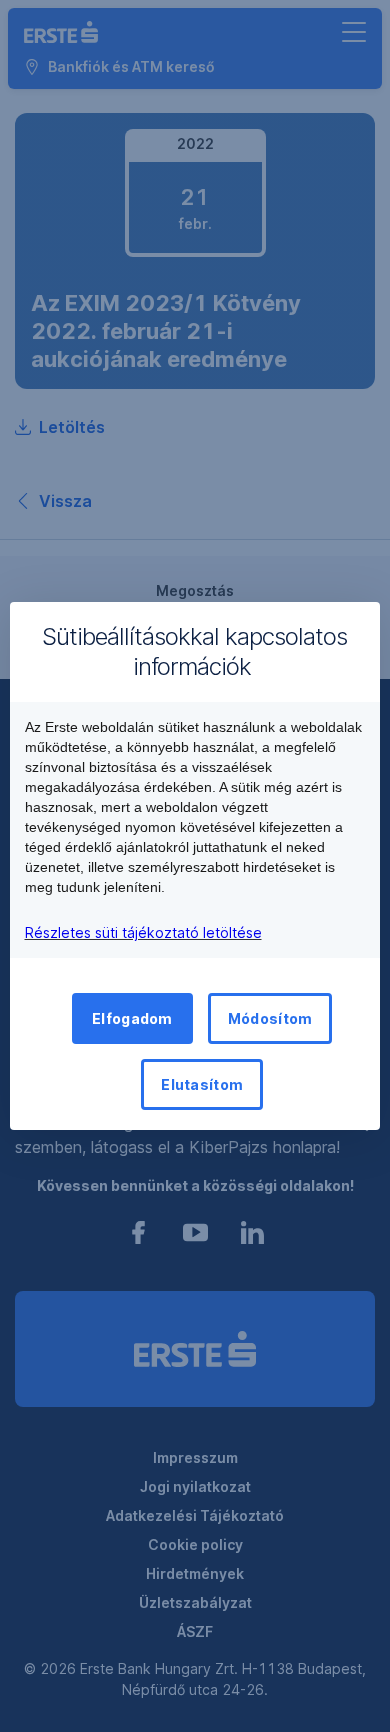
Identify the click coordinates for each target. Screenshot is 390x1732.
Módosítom (270, 1018)
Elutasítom (202, 1084)
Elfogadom (132, 1018)
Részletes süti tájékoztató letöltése (143, 932)
